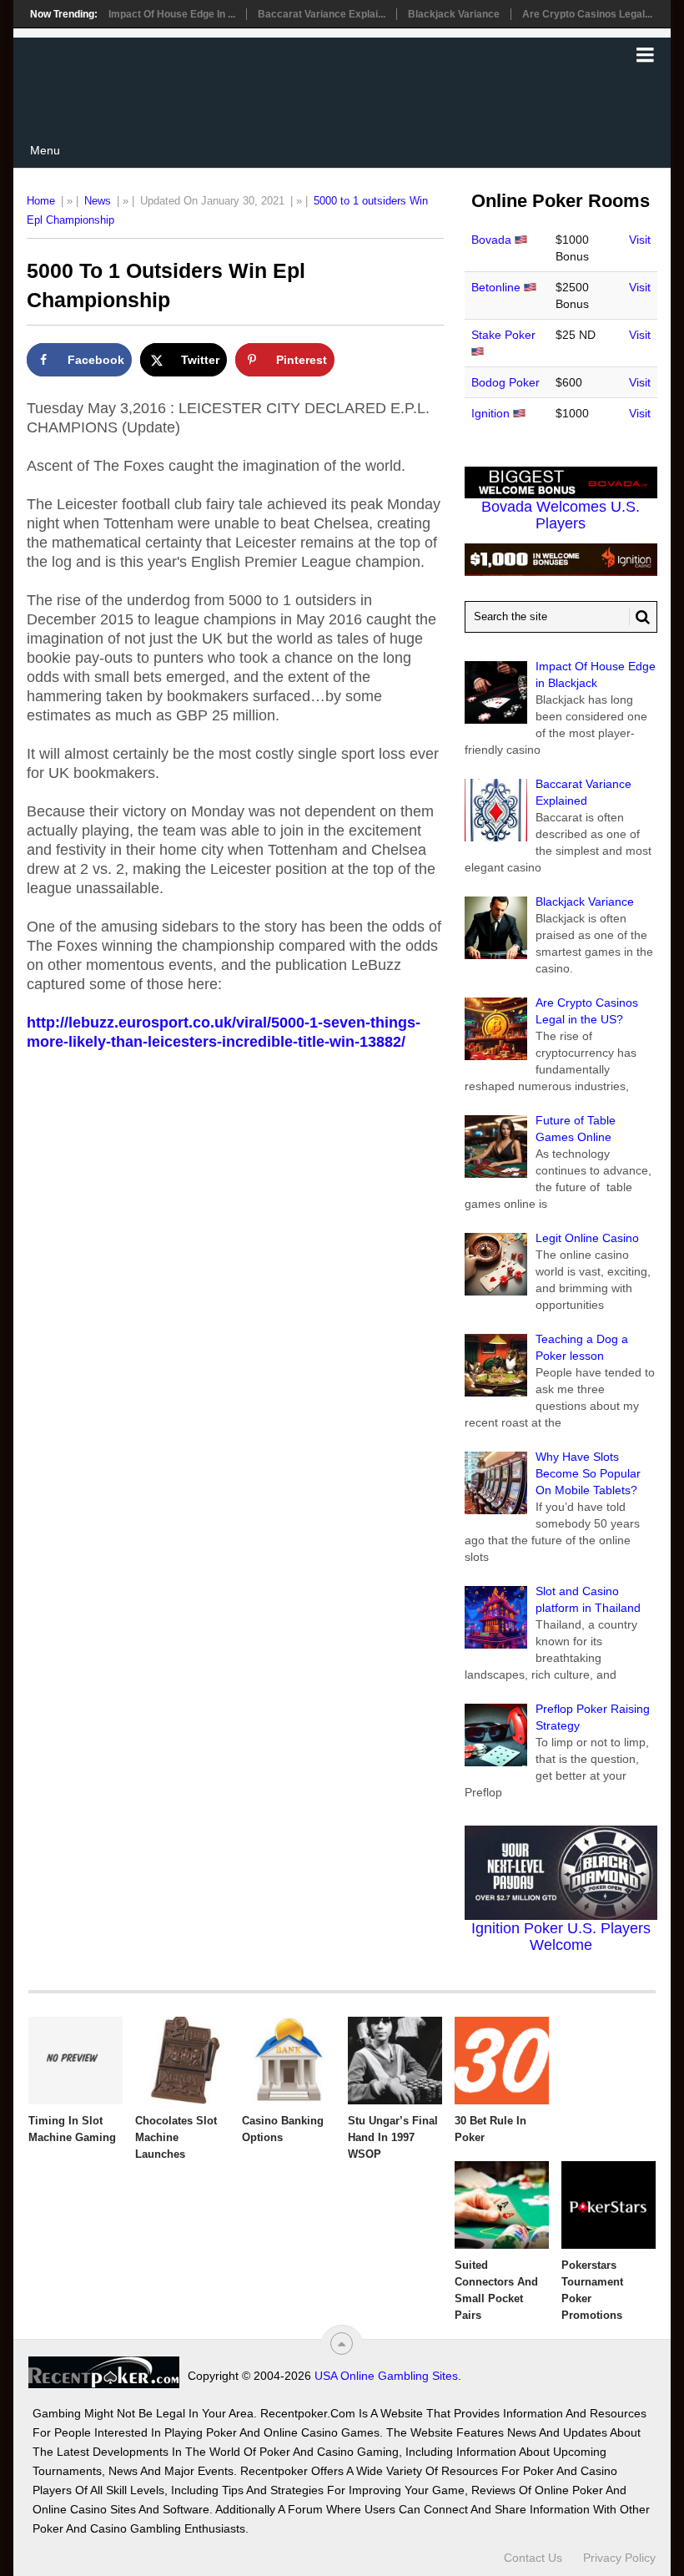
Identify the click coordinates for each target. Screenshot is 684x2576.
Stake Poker (503, 335)
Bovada (491, 240)
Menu (45, 150)
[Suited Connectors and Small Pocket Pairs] (502, 2205)
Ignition (490, 413)
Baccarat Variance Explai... (322, 14)
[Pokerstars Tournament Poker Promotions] (609, 2205)
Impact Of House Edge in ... (172, 14)
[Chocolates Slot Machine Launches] (182, 2061)
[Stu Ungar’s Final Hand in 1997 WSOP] (395, 2061)
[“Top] (342, 2344)
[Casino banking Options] (289, 2061)
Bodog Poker (505, 382)
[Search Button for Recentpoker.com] (640, 617)
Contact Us (533, 2558)
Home (41, 201)
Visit (640, 240)
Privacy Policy (619, 2558)
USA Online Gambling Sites (386, 2376)
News (98, 201)
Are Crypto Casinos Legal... (587, 14)
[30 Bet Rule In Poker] (502, 2061)
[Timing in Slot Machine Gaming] (75, 2061)
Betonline (496, 287)
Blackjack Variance (454, 14)
